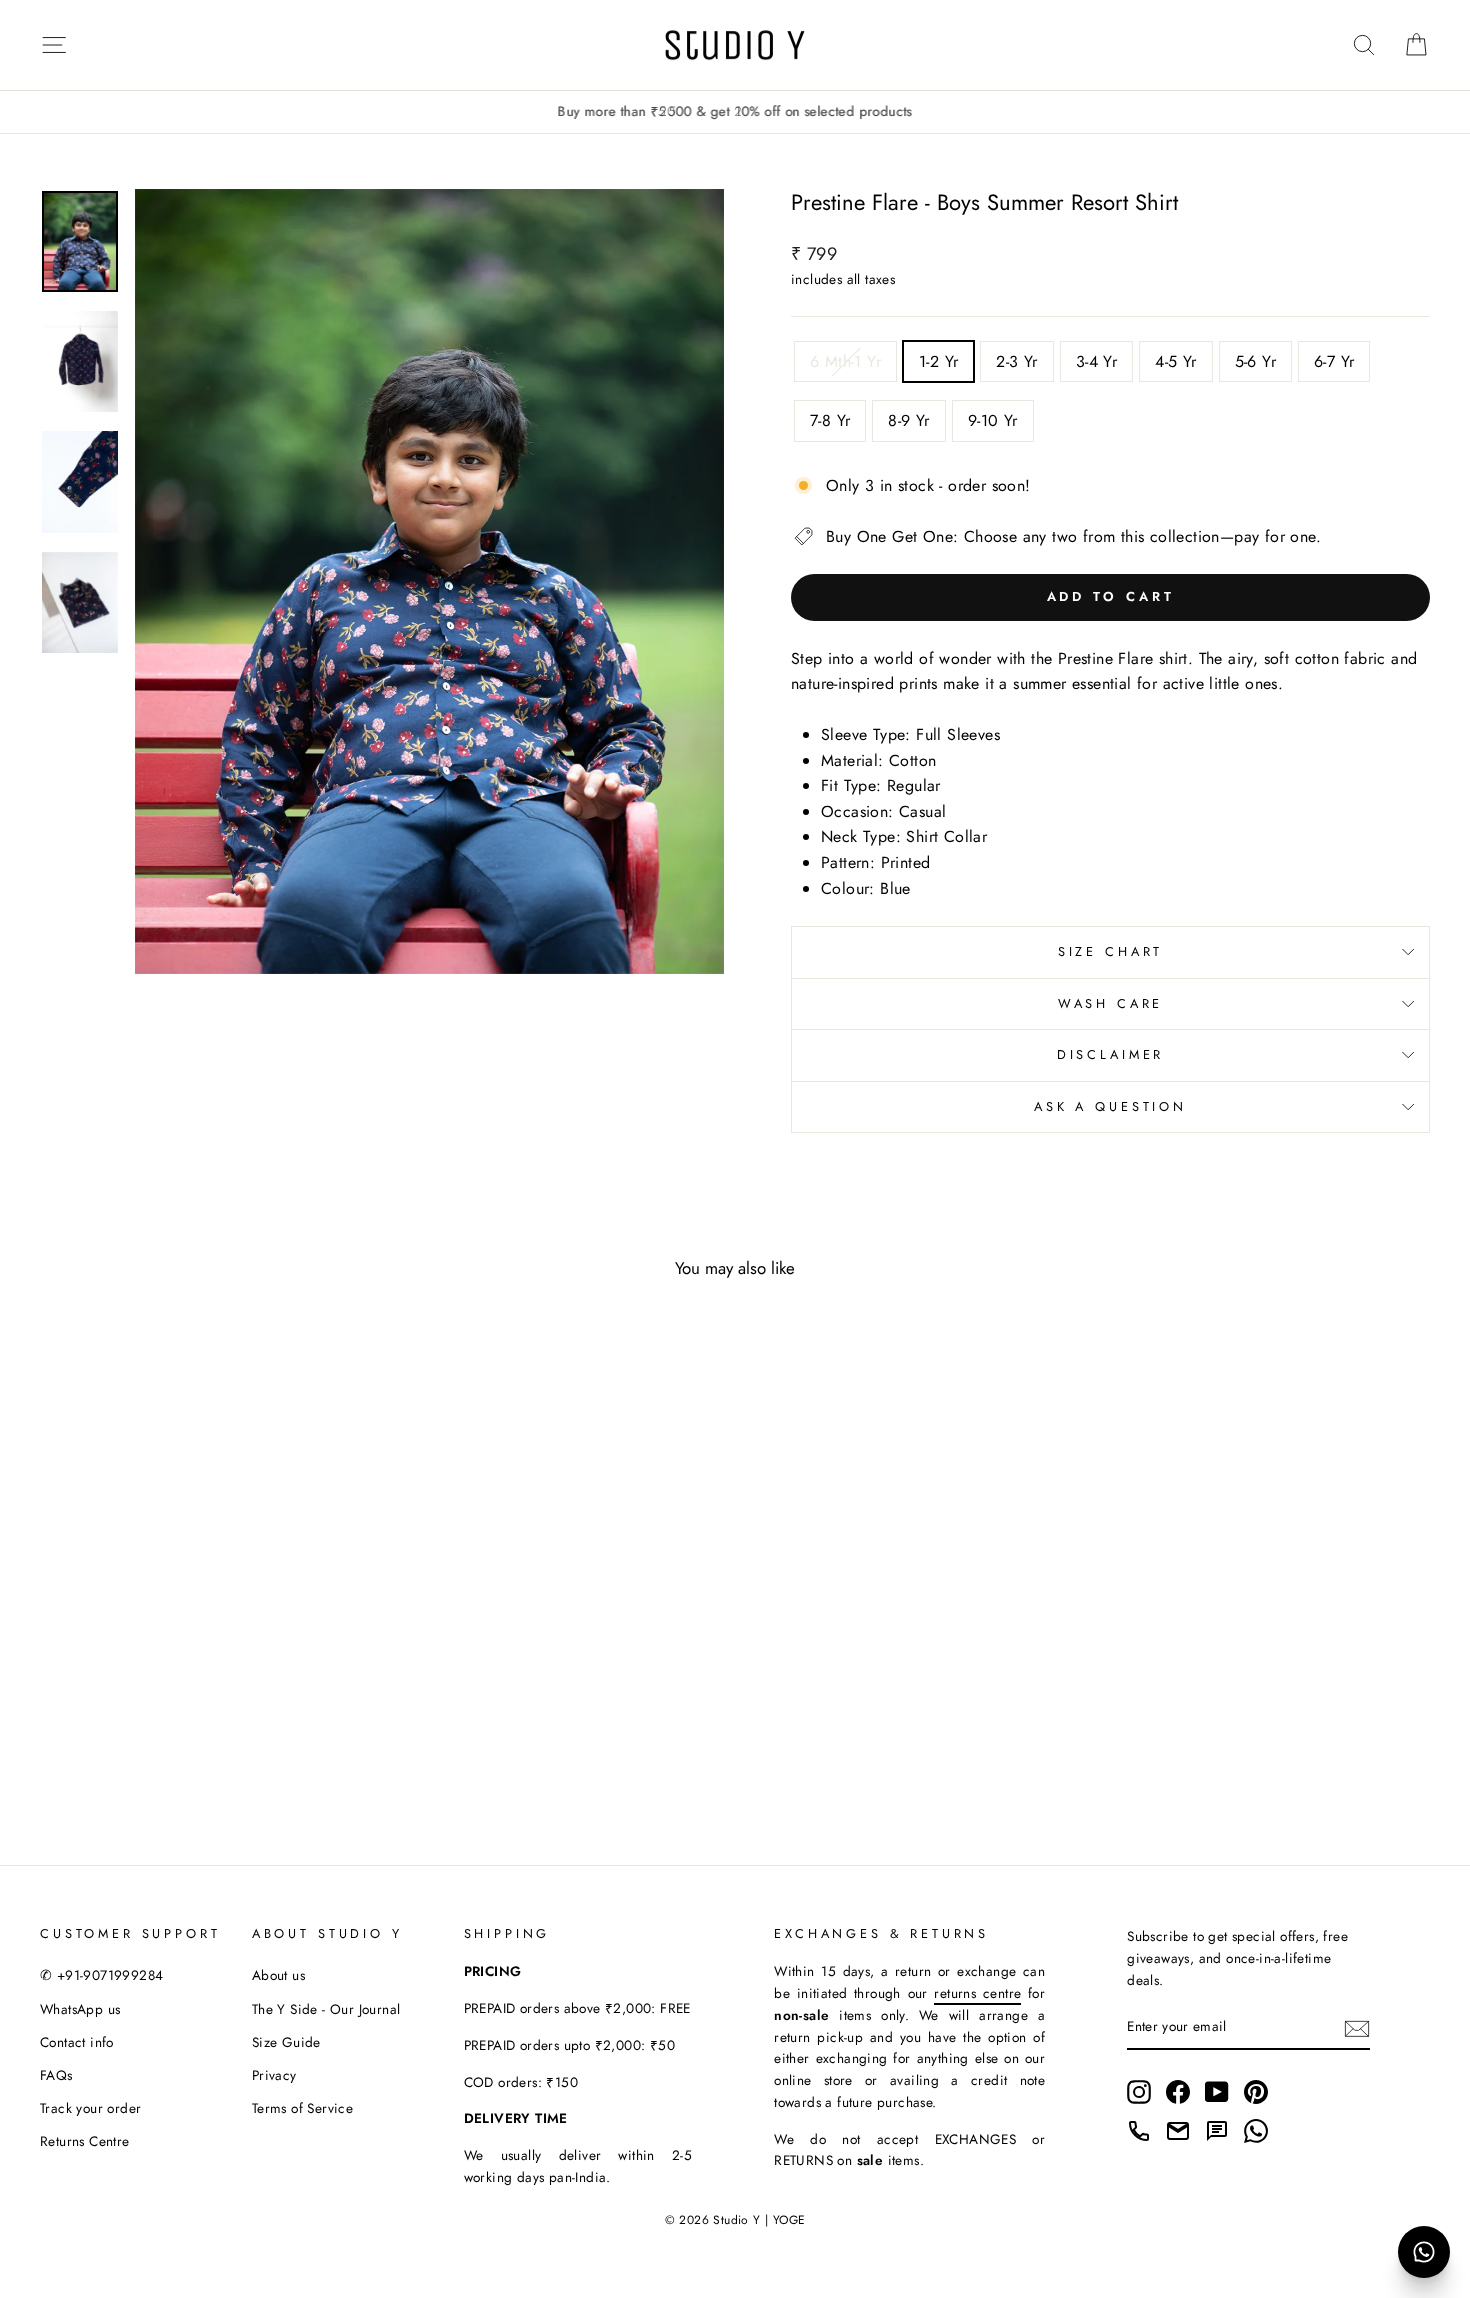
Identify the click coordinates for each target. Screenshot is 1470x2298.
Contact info (77, 2042)
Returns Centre (85, 2141)
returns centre (977, 1993)
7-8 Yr (830, 420)
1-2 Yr (938, 361)
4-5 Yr (1175, 361)
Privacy (274, 2075)
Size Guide (286, 2042)
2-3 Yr (1016, 361)
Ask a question (1110, 1106)
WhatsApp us (80, 2009)
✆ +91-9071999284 (101, 1975)
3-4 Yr (1096, 361)
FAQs (56, 2075)
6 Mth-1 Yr (845, 361)
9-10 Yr (993, 420)
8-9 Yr (908, 420)
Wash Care (1111, 1003)
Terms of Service (302, 2108)
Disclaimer (1110, 1054)
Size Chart (1110, 951)
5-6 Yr (1255, 361)
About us (278, 1975)
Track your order (90, 2108)
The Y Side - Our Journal (326, 2009)
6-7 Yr (1334, 361)
